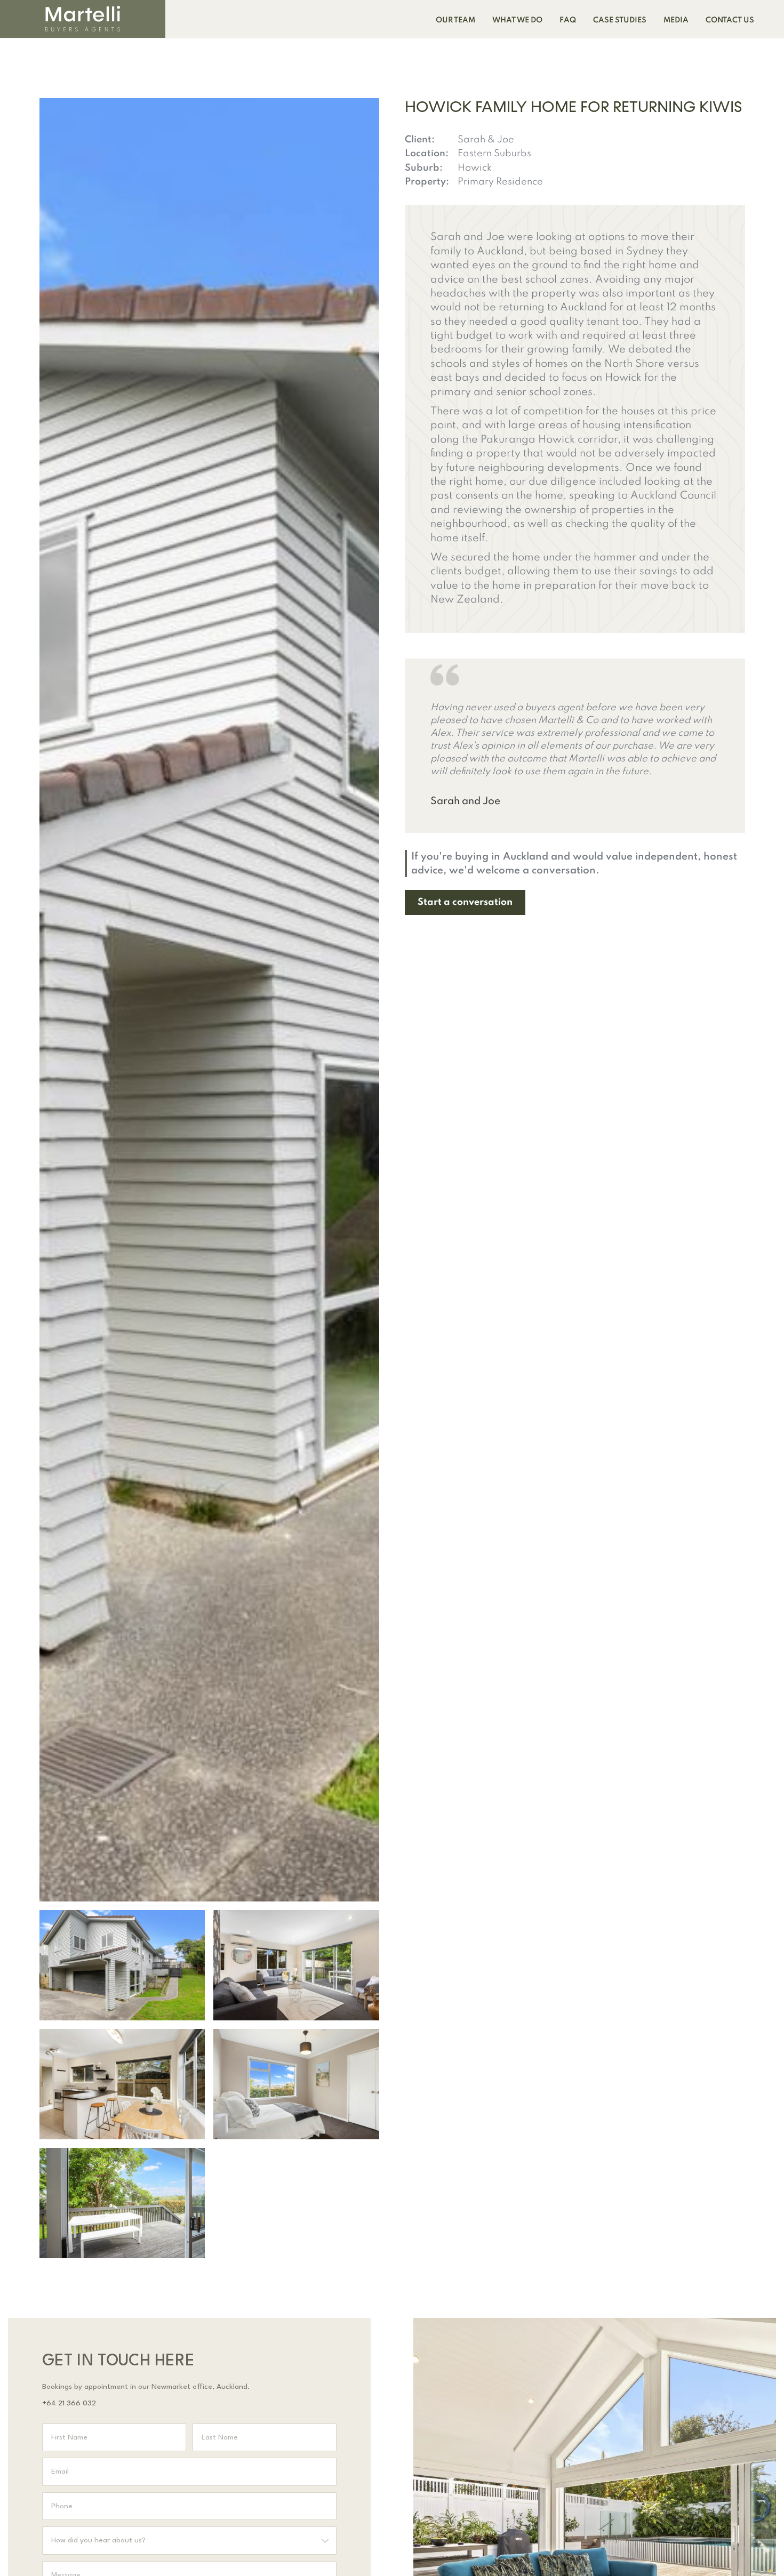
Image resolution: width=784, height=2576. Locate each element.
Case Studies (620, 20)
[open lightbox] (122, 1965)
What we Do (517, 20)
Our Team (455, 20)
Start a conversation (465, 902)
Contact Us (730, 20)
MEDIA (676, 20)
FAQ (568, 20)
